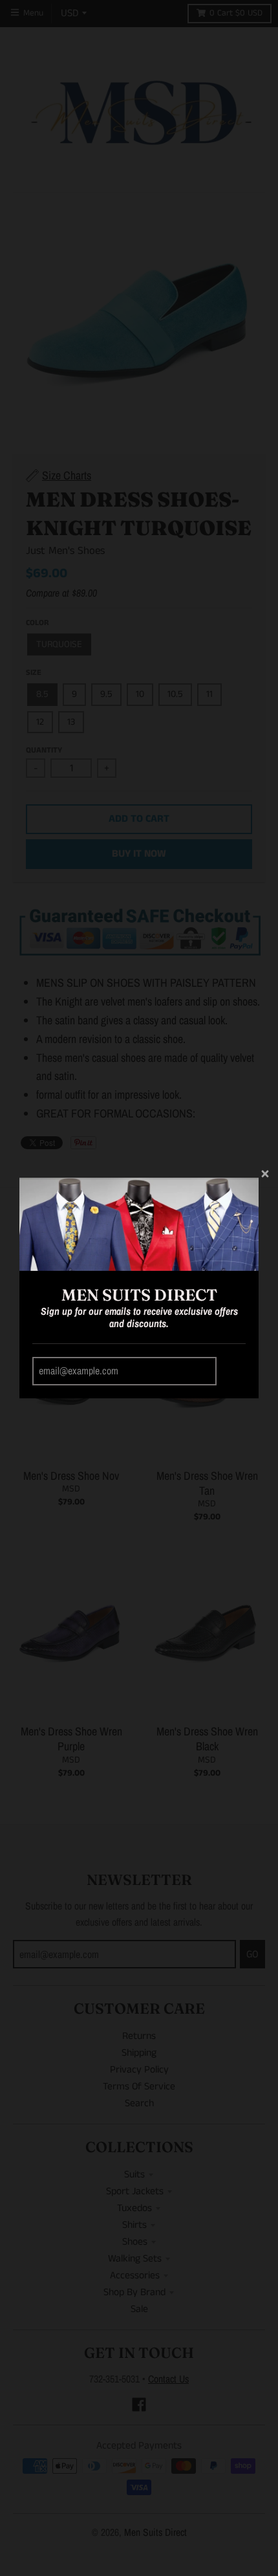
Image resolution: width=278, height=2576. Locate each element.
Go (233, 1371)
